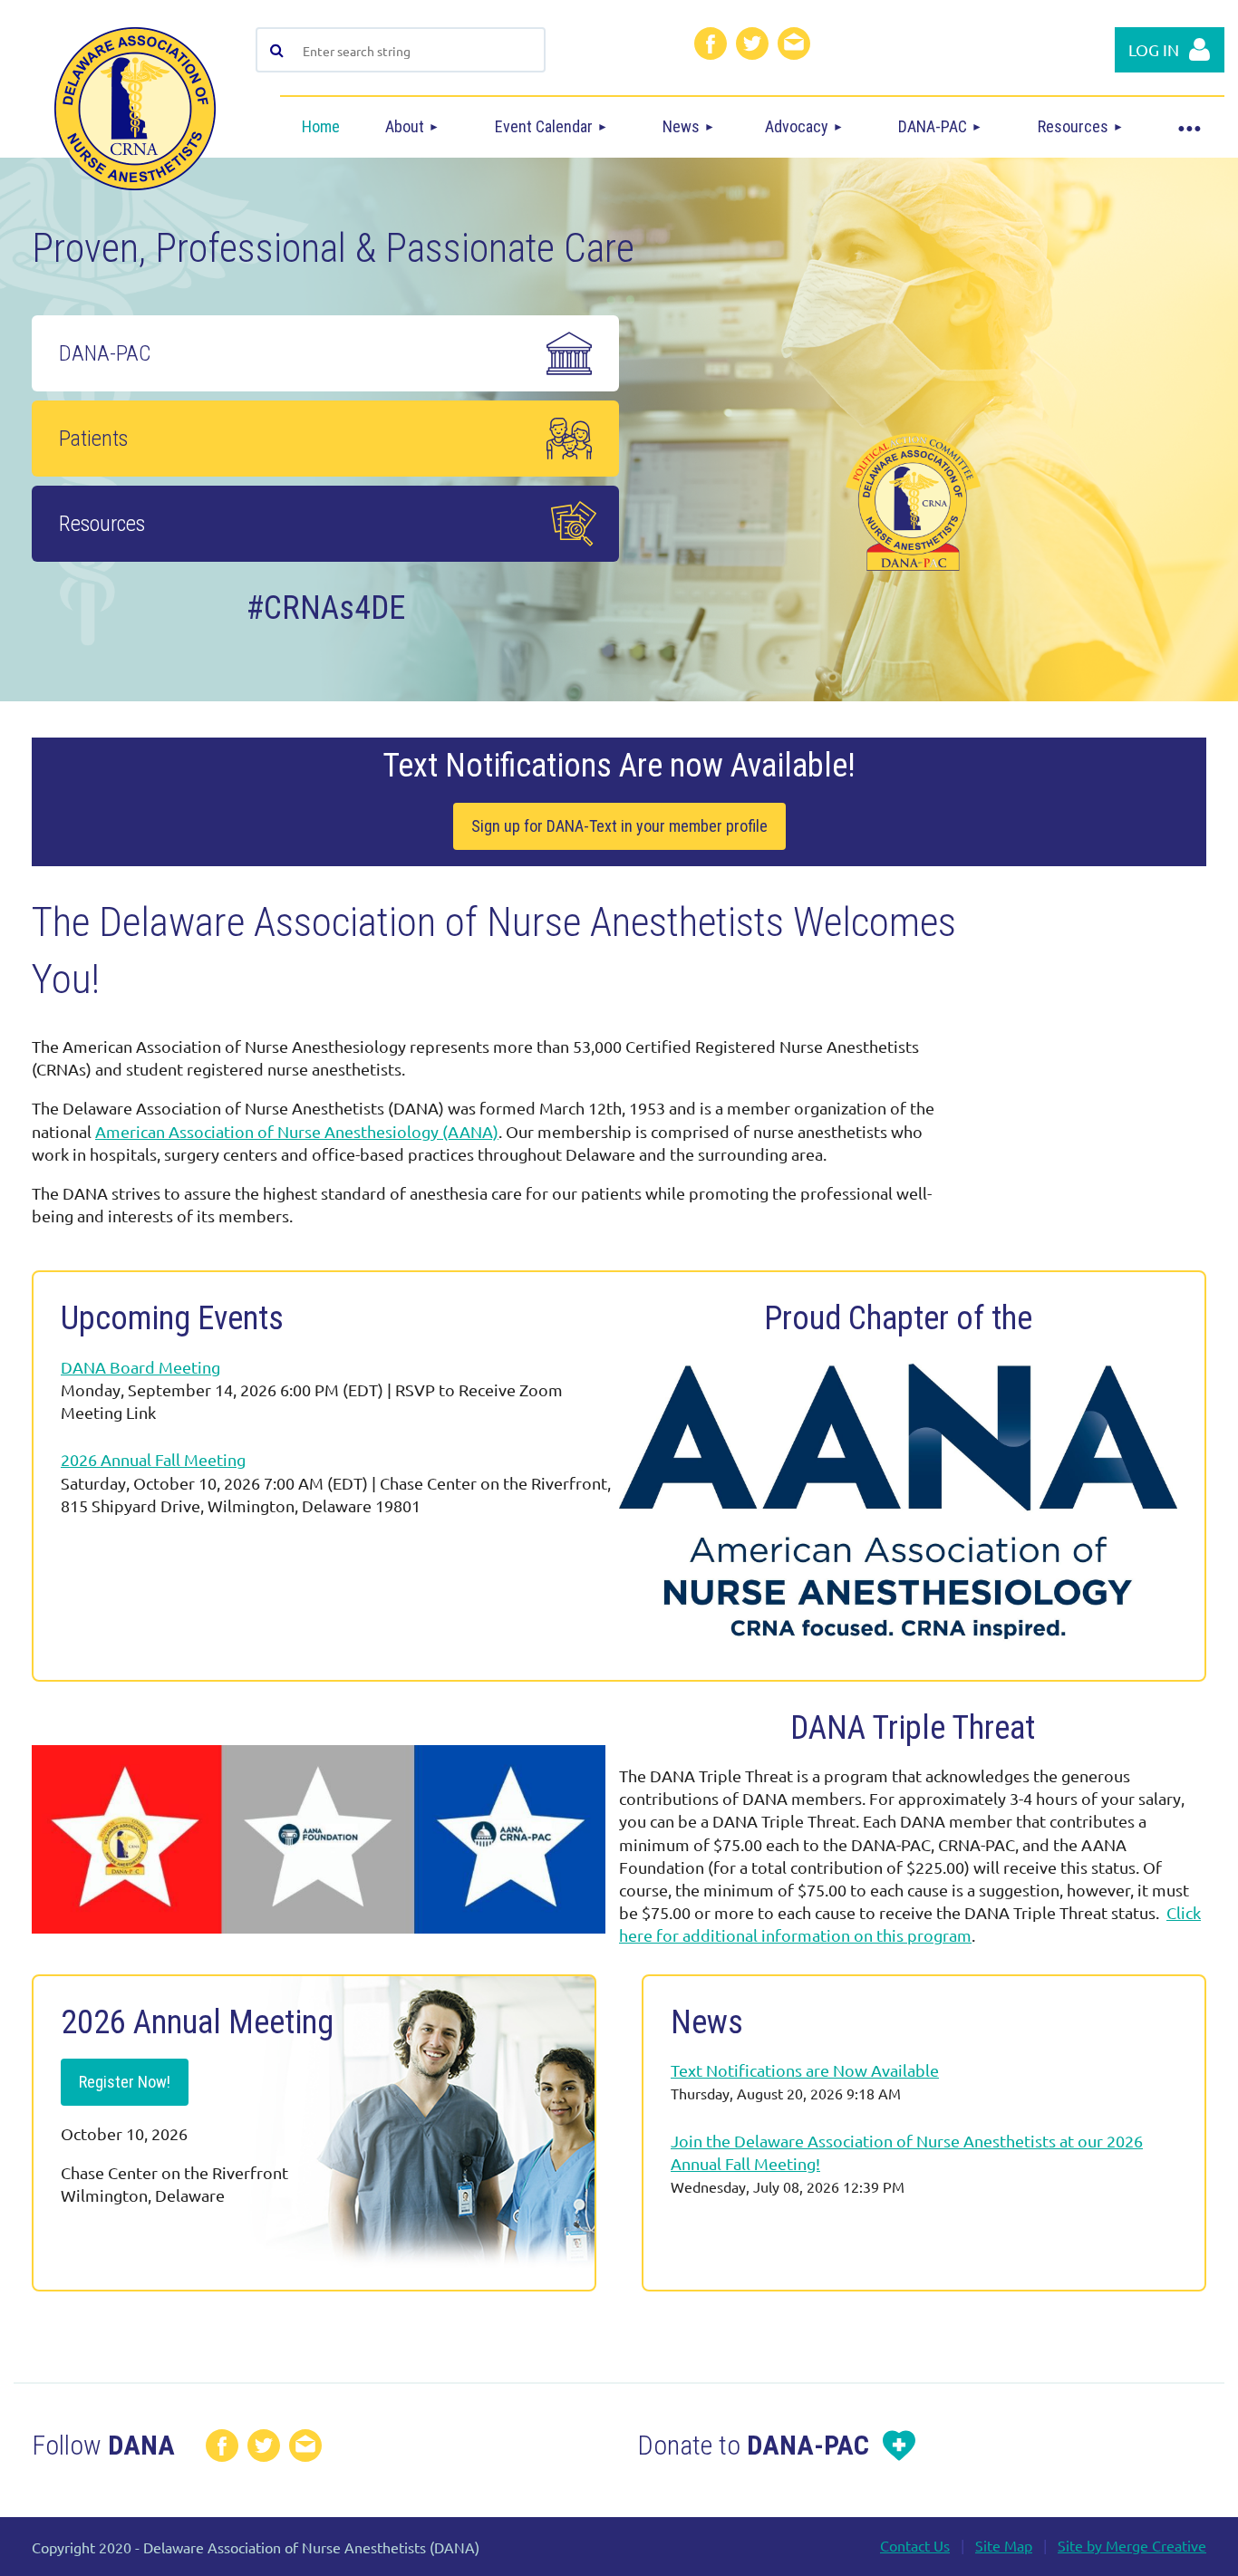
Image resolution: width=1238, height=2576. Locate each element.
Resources (102, 524)
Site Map (1004, 2545)
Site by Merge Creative (1132, 2545)
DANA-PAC (107, 353)
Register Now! (125, 2082)
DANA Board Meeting (140, 1367)
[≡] (1188, 127)
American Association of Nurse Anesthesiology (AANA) (297, 1131)
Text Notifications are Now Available (805, 2070)
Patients (93, 439)
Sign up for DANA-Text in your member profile (619, 826)
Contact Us (915, 2545)
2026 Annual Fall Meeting (153, 1459)
